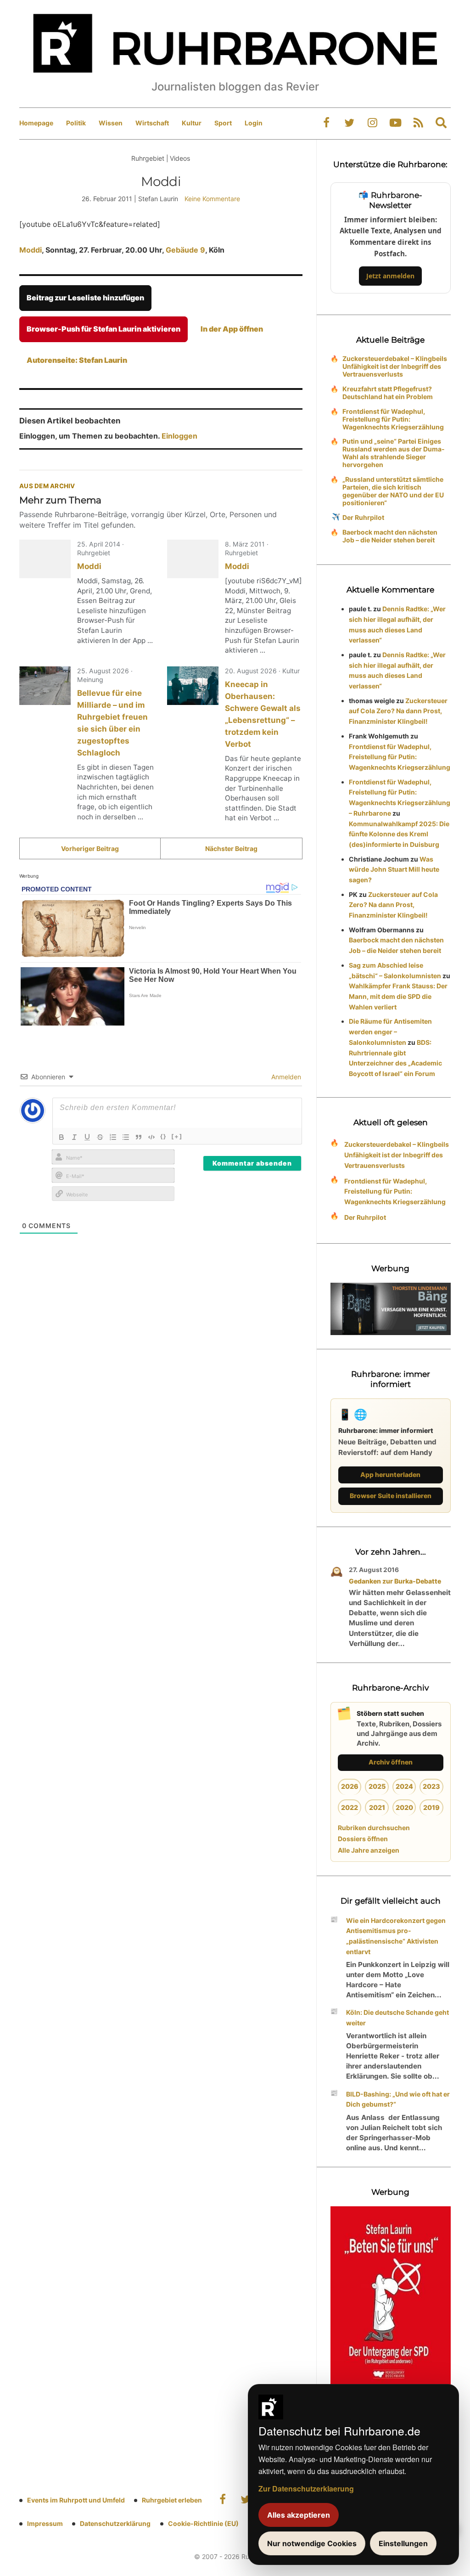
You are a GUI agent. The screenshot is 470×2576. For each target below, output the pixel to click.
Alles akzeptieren (299, 2515)
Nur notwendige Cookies (312, 2543)
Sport (223, 123)
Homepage (36, 123)
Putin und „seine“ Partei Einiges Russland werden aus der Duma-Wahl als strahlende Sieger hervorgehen (394, 453)
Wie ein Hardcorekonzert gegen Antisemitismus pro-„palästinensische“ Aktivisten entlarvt (396, 1936)
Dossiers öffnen (363, 1839)
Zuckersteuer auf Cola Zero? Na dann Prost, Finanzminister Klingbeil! (398, 711)
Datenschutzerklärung (115, 2523)
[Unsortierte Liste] (126, 1137)
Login (254, 123)
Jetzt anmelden (390, 276)
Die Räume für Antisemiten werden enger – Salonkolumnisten (390, 1032)
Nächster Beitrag (231, 848)
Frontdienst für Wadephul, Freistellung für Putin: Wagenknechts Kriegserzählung (393, 419)
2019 (431, 1807)
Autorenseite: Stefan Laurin (77, 360)
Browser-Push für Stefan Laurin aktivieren (104, 329)
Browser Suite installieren (391, 1496)
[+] (177, 1136)
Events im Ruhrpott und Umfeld (76, 2500)
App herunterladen (390, 1474)
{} (163, 1136)
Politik (76, 123)
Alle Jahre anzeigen (369, 1850)
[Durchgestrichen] (100, 1137)
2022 (350, 1807)
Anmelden (285, 1077)
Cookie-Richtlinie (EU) (203, 2523)
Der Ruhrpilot (363, 517)
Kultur (192, 123)
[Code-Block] (151, 1137)
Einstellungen (403, 2543)
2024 (404, 1786)
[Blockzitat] (139, 1137)
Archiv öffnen (391, 1762)
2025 (377, 1786)
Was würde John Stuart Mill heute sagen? (394, 870)
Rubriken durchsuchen (374, 1828)
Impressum (45, 2523)
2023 (431, 1786)
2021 (377, 1807)
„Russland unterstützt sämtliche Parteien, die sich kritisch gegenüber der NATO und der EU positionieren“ (393, 491)
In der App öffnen (232, 329)
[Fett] (62, 1137)
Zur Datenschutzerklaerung (306, 2489)
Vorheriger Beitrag (90, 848)
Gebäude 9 (185, 250)
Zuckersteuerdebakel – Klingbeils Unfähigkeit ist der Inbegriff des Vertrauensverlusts (395, 366)
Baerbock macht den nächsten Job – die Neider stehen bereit (390, 536)
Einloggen (179, 436)
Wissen (111, 123)
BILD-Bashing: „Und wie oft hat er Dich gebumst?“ (398, 2099)
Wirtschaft (152, 123)
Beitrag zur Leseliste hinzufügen (85, 298)
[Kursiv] (74, 1137)
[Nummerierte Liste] (113, 1137)
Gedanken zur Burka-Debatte (395, 1581)
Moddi (31, 250)
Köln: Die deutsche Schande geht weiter (397, 2018)
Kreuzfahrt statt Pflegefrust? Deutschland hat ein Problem (388, 393)
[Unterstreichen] (87, 1137)
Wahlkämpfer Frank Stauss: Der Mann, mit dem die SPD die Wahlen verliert (398, 996)
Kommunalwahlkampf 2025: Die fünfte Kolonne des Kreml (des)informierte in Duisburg (399, 834)
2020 (404, 1807)
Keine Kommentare (212, 199)
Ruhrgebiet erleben (172, 2500)
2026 (350, 1786)
